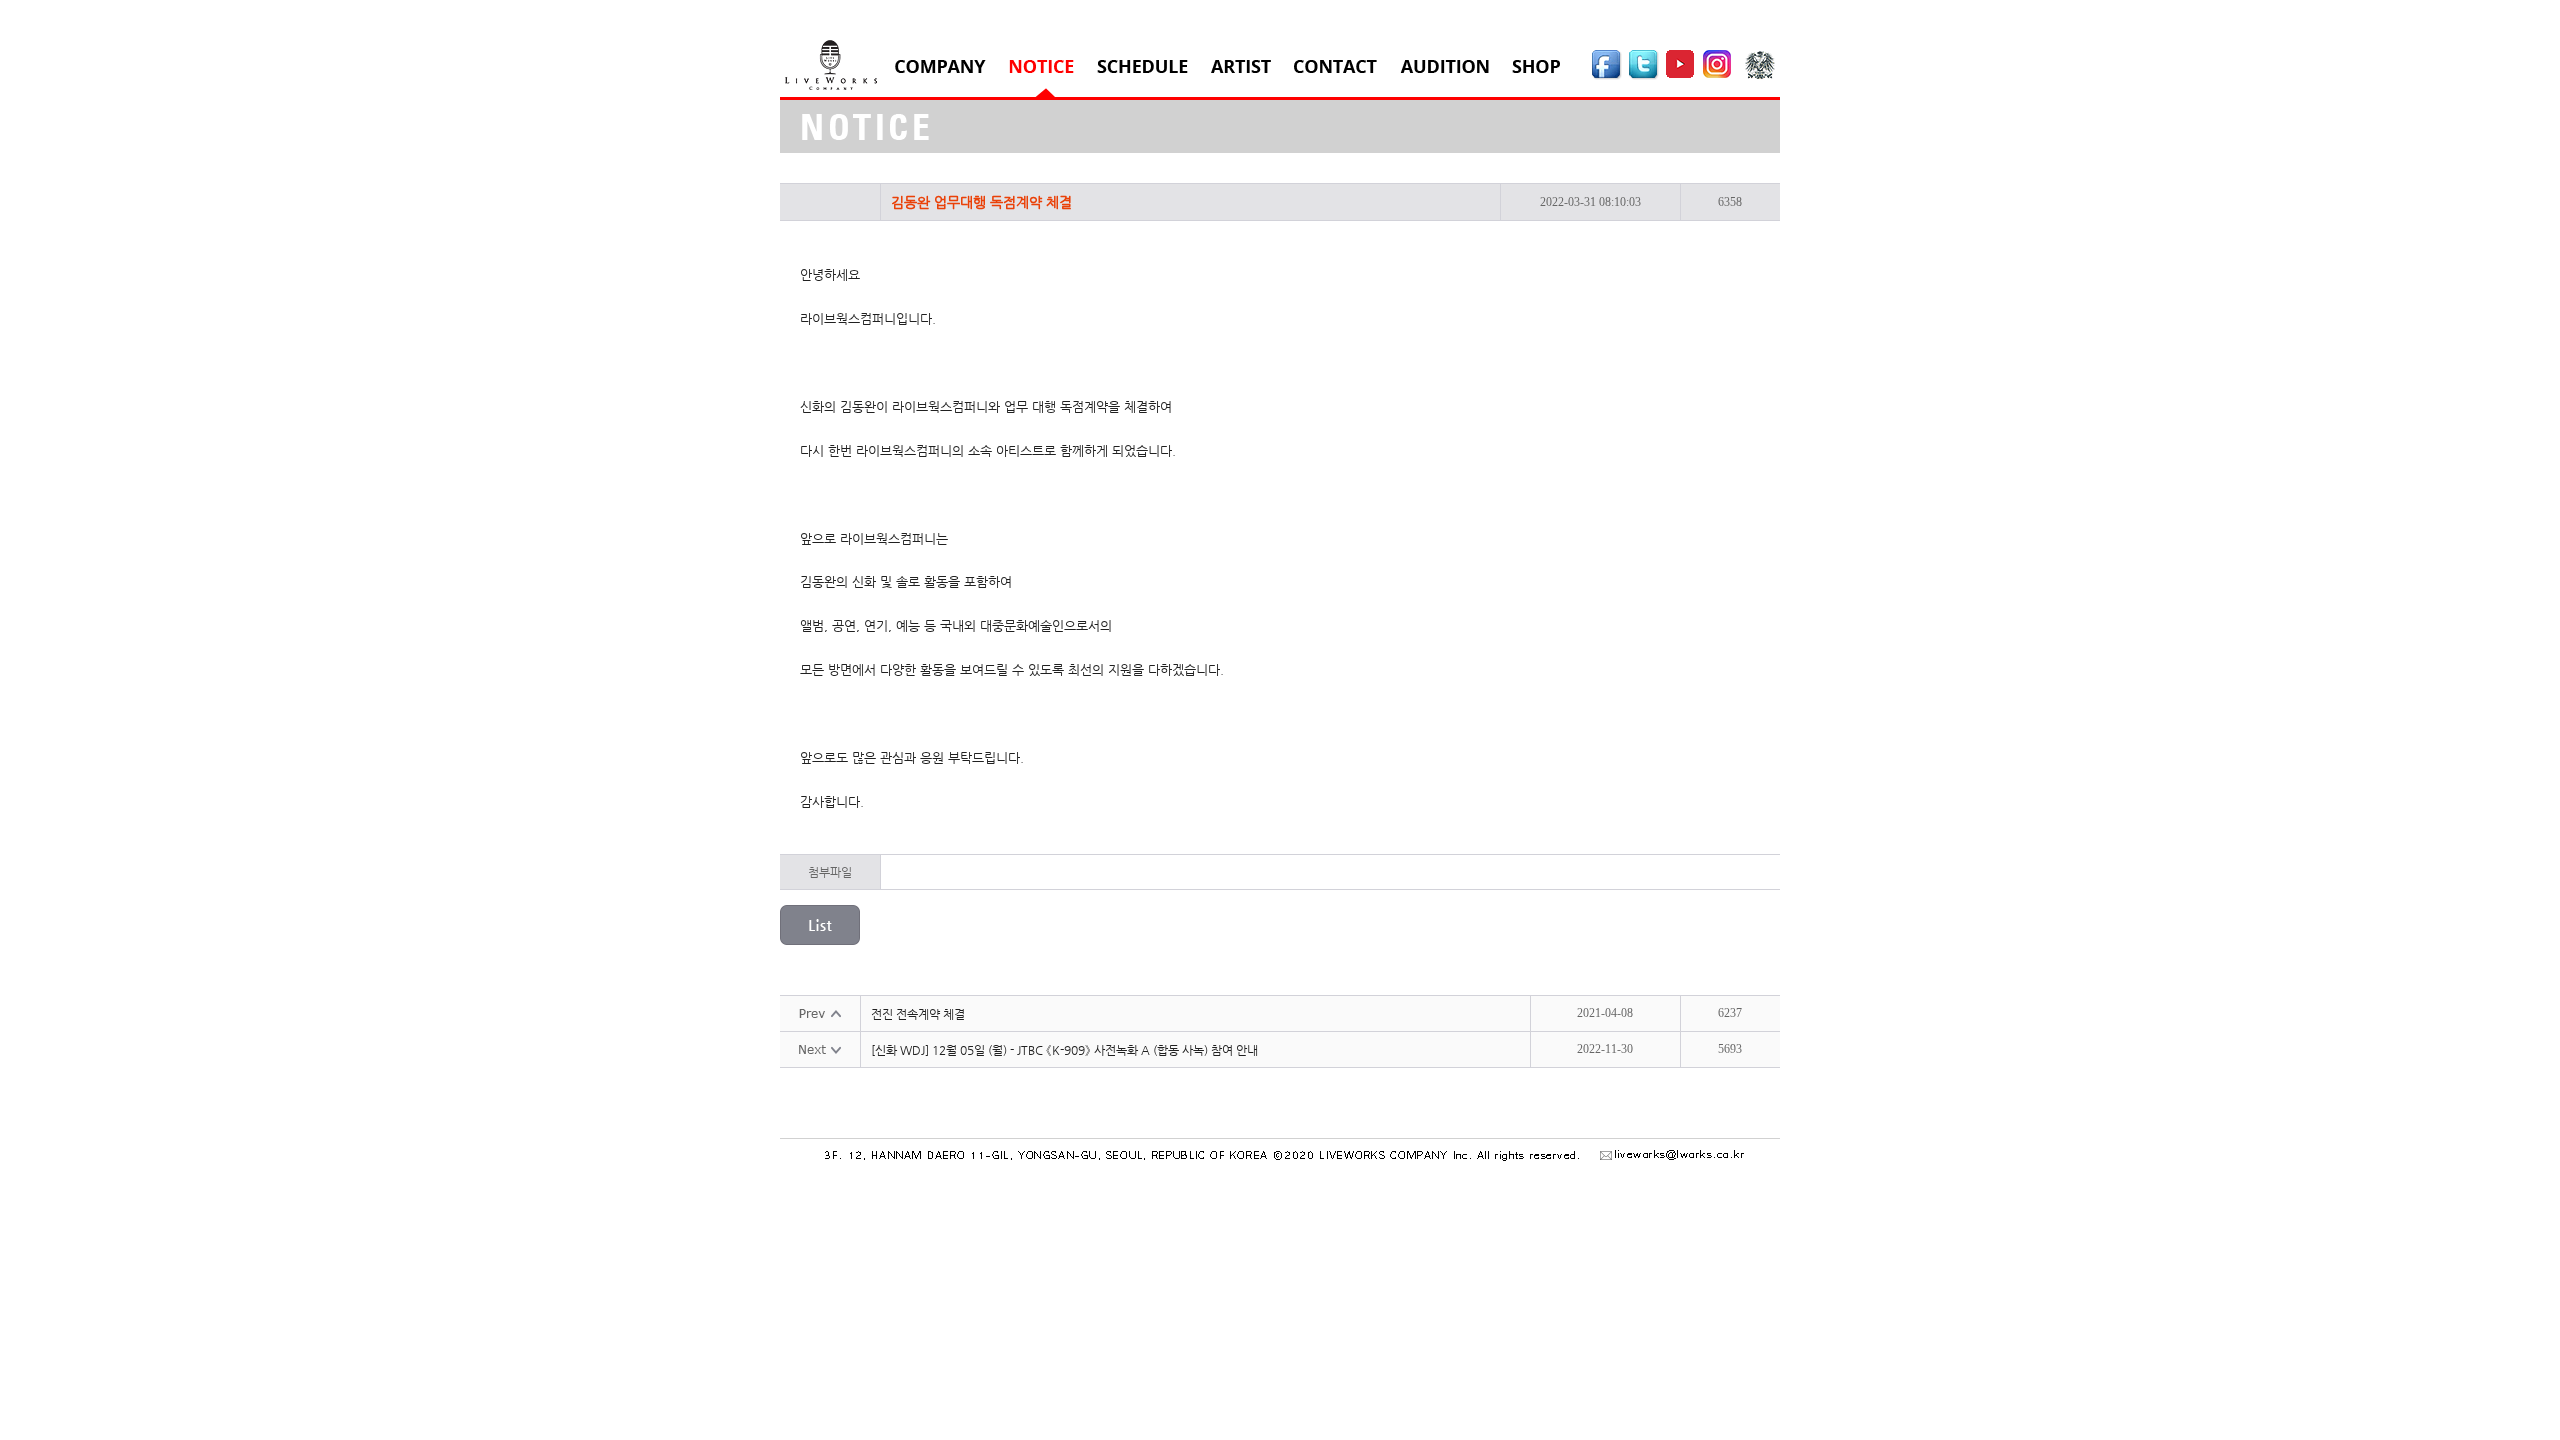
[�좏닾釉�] (1681, 76)
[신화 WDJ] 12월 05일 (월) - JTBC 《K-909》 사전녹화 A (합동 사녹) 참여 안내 (1064, 1050)
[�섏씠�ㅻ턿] (1607, 76)
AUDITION (1444, 66)
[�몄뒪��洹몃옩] (1720, 76)
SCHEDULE (1142, 66)
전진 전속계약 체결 (918, 1014)
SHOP (1536, 66)
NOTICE (1041, 66)
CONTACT (1335, 66)
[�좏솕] (1762, 76)
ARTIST (1241, 66)
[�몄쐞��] (1644, 76)
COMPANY (940, 66)
